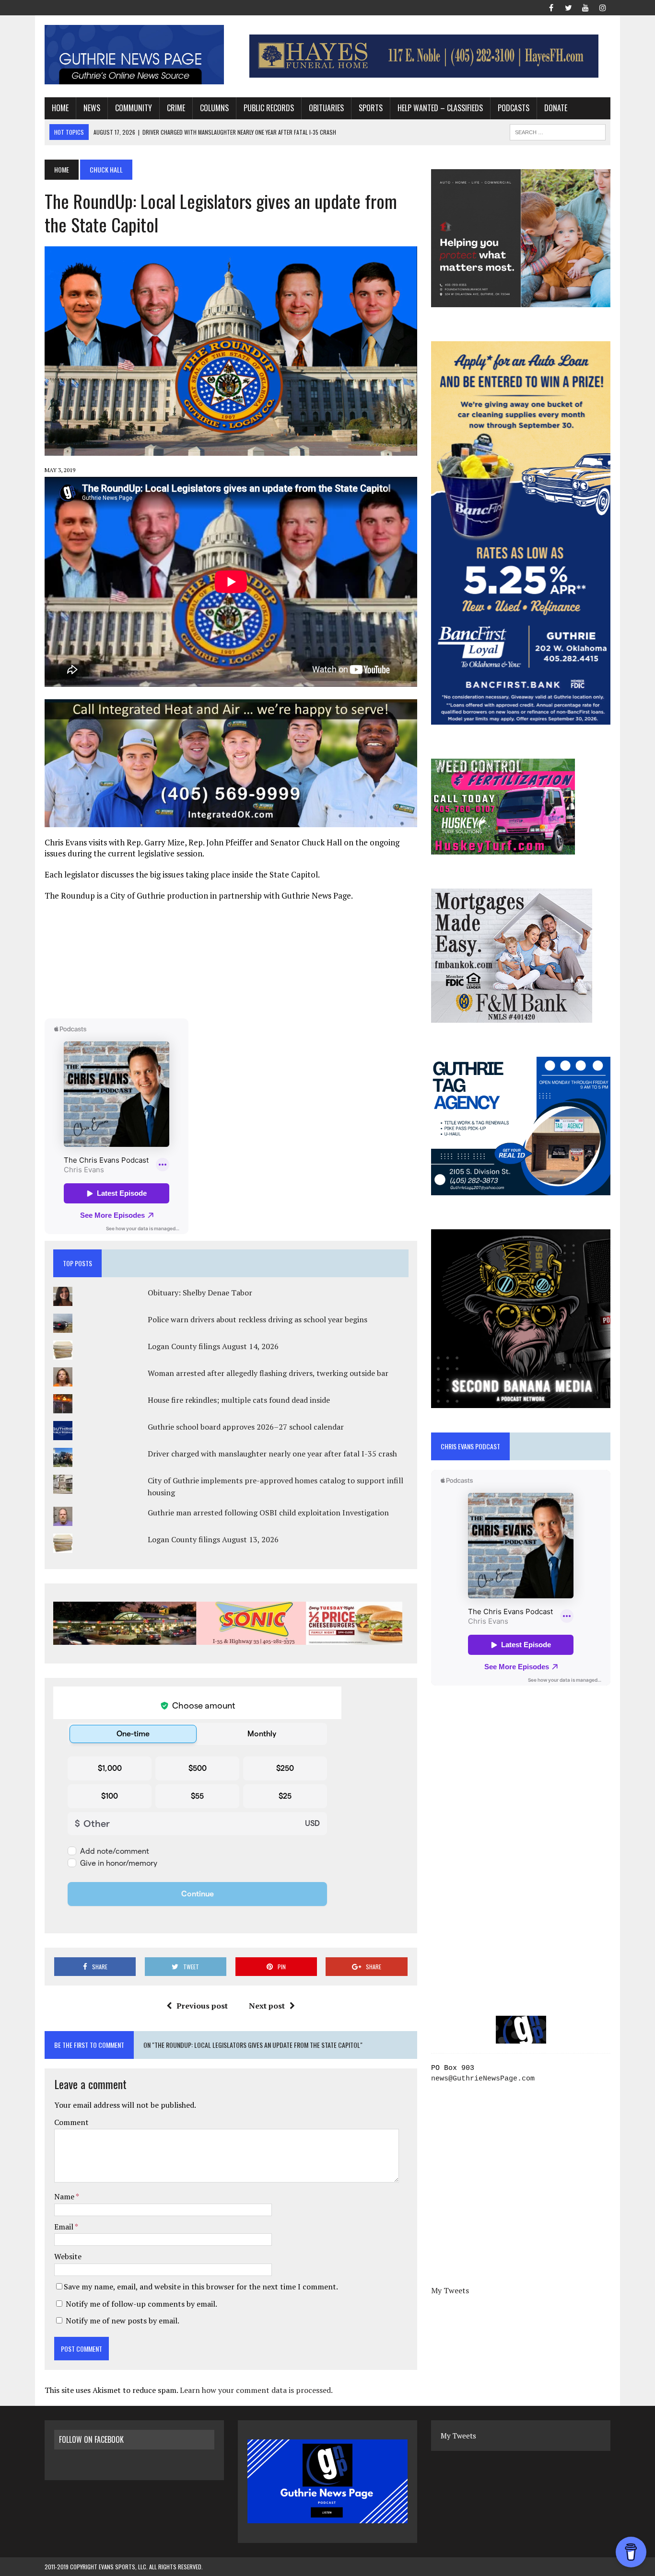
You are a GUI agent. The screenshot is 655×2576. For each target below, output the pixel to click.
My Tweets (450, 2290)
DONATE (556, 108)
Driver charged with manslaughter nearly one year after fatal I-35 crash (272, 1454)
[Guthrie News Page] (134, 55)
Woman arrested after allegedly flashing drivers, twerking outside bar (268, 1373)
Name (65, 2196)
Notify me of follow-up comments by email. (141, 2304)
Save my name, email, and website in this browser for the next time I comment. (201, 2287)
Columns (214, 108)
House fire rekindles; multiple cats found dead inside (239, 1400)
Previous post (202, 2006)
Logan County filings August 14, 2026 (213, 1346)
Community (134, 108)
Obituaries (326, 108)
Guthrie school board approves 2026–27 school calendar (246, 1427)
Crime (176, 108)
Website (68, 2256)
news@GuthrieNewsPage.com (483, 2079)
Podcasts (514, 108)
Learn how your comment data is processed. (256, 2390)
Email (64, 2227)
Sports (371, 108)
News (92, 108)
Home (60, 108)
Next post (267, 2006)
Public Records (269, 108)
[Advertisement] (231, 959)
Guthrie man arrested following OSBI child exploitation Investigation (268, 1513)
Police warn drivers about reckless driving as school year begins (257, 1319)
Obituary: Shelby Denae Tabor (200, 1293)
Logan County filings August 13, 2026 (213, 1539)
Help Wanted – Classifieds (440, 108)
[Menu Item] (551, 7)
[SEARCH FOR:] (558, 131)
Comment (71, 2122)
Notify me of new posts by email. (123, 2321)
